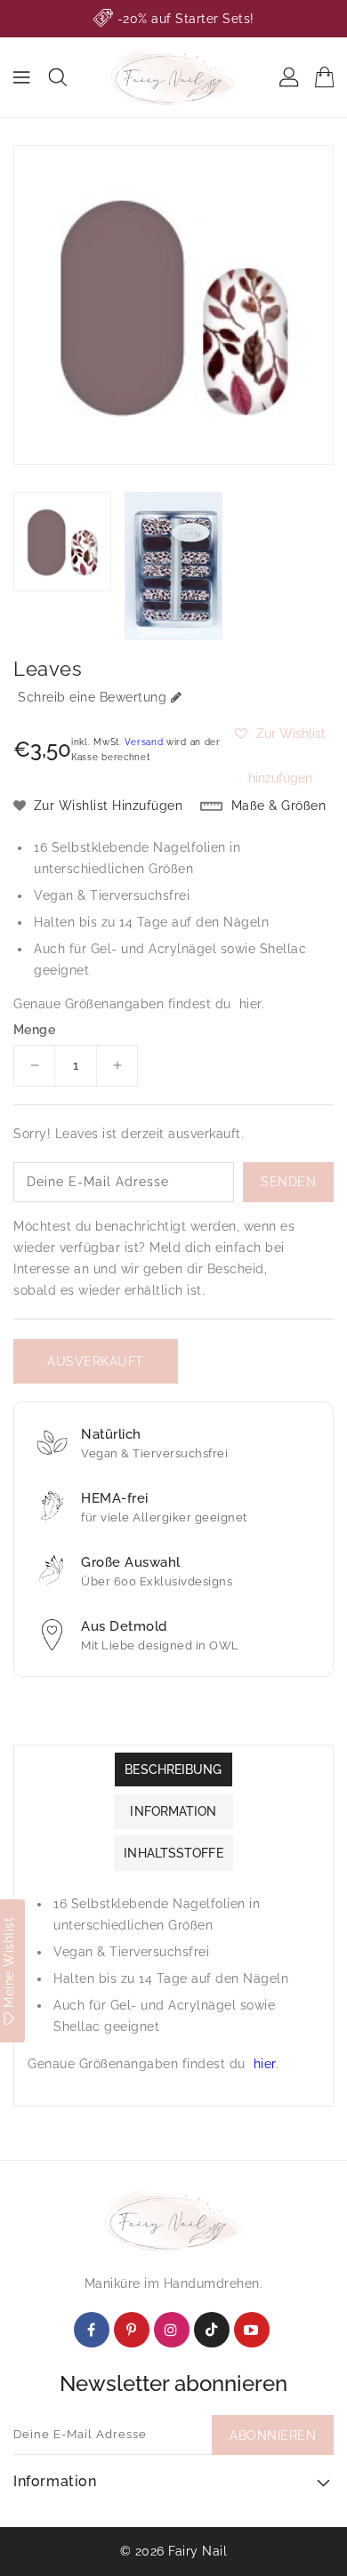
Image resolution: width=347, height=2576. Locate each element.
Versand (144, 742)
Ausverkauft (96, 1361)
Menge (34, 1030)
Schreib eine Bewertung (92, 697)
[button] (280, 734)
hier (250, 1004)
